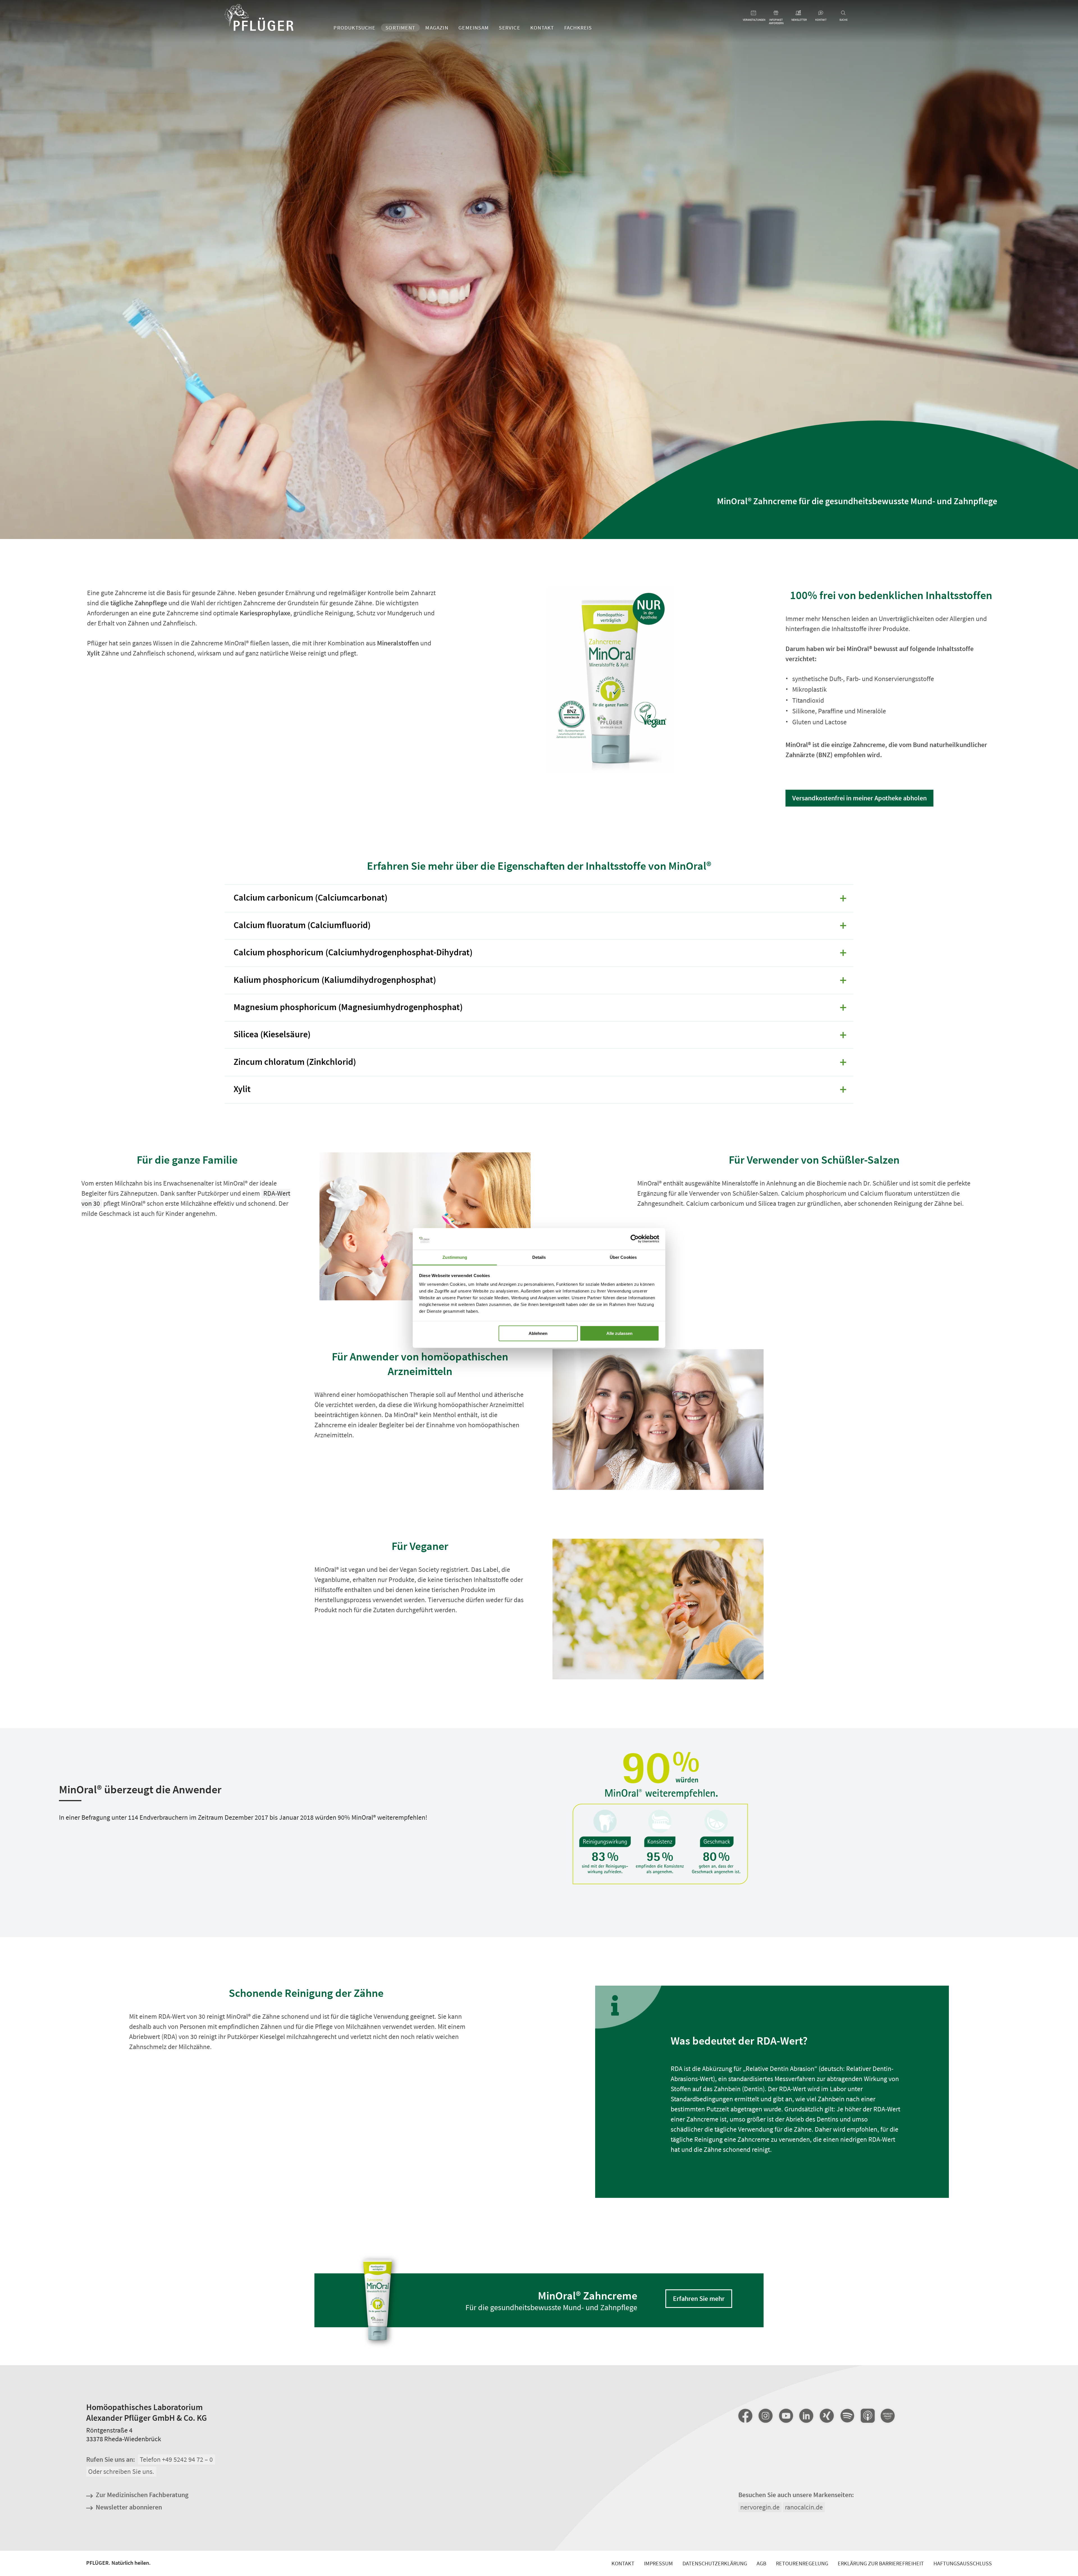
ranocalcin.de (804, 2507)
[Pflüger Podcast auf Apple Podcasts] (867, 2416)
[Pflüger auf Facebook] (745, 2416)
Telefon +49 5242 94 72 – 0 (176, 2459)
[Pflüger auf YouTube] (786, 2416)
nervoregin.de (760, 2507)
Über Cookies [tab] (623, 1257)
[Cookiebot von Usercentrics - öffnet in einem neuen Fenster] (635, 1239)
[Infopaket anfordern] (776, 13)
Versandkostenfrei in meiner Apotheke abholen (859, 798)
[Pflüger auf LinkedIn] (806, 2416)
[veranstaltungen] (754, 13)
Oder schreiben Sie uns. (121, 2472)
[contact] (821, 13)
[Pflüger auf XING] (827, 2416)
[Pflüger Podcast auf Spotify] (847, 2416)
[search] (843, 13)
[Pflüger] (259, 18)
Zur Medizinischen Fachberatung (142, 2495)
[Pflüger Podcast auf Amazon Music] (888, 2416)
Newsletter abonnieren (129, 2507)
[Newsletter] (799, 13)
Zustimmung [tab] (455, 1257)
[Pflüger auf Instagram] (766, 2416)
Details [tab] (539, 1257)
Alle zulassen (619, 1333)
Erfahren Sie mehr (699, 2298)
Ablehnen (538, 1333)
